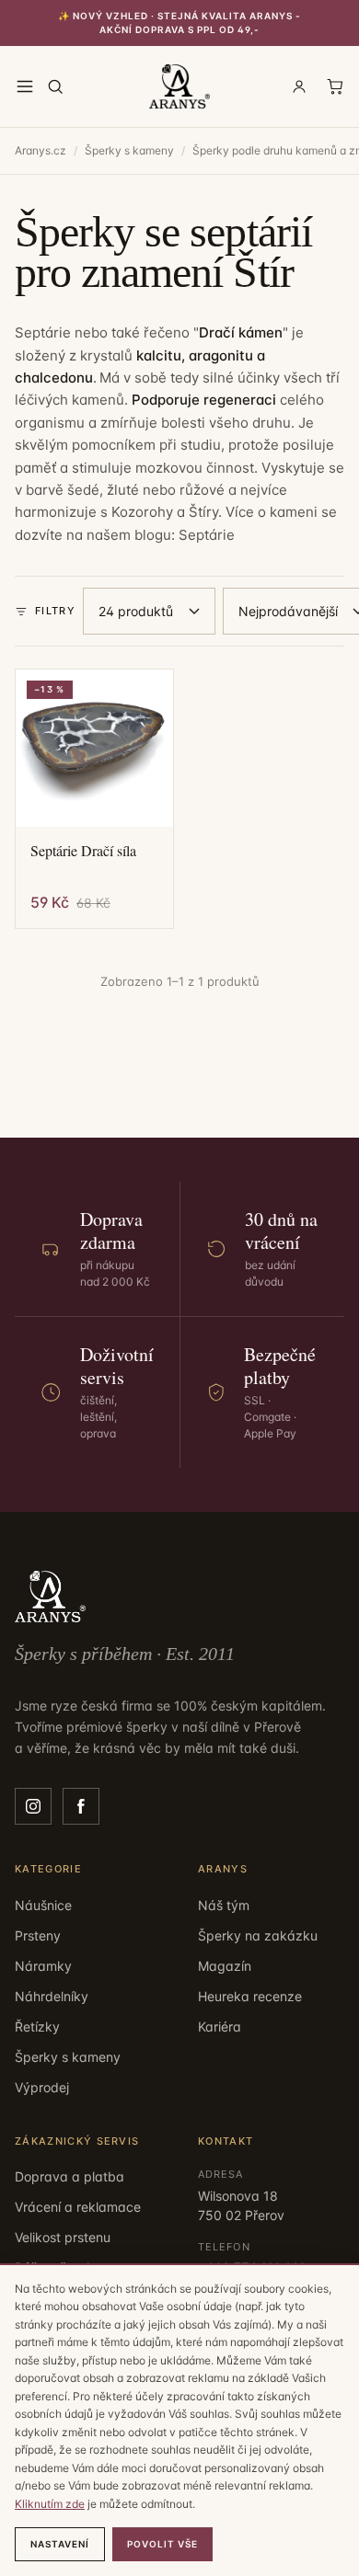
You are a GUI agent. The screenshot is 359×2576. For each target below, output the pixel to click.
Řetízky (37, 2026)
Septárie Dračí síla (83, 851)
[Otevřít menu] (25, 86)
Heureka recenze (250, 1996)
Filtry (55, 611)
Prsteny (38, 1935)
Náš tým (224, 1905)
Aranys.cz (41, 150)
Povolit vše (162, 2544)
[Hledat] (55, 86)
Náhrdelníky (52, 1996)
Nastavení (60, 2544)
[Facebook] (81, 1806)
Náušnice (43, 1905)
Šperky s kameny (129, 150)
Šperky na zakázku (258, 1935)
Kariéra (220, 2026)
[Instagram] (33, 1806)
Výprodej (42, 2087)
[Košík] (335, 86)
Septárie (207, 535)
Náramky (43, 1966)
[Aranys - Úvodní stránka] (180, 86)
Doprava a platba (69, 2176)
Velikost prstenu (63, 2237)
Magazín (225, 1966)
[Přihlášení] (299, 86)
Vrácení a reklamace (78, 2207)
